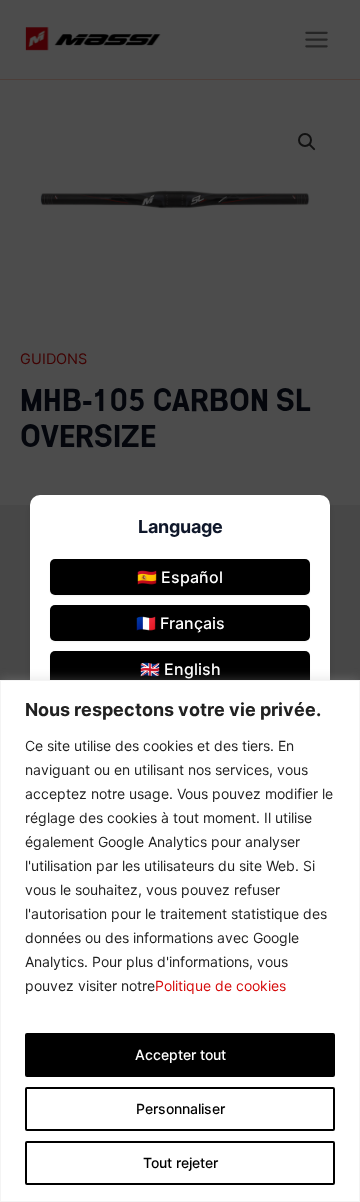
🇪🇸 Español (180, 577)
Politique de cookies (220, 985)
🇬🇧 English (180, 669)
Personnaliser (180, 1108)
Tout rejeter (180, 1162)
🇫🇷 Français (180, 623)
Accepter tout (180, 1054)
